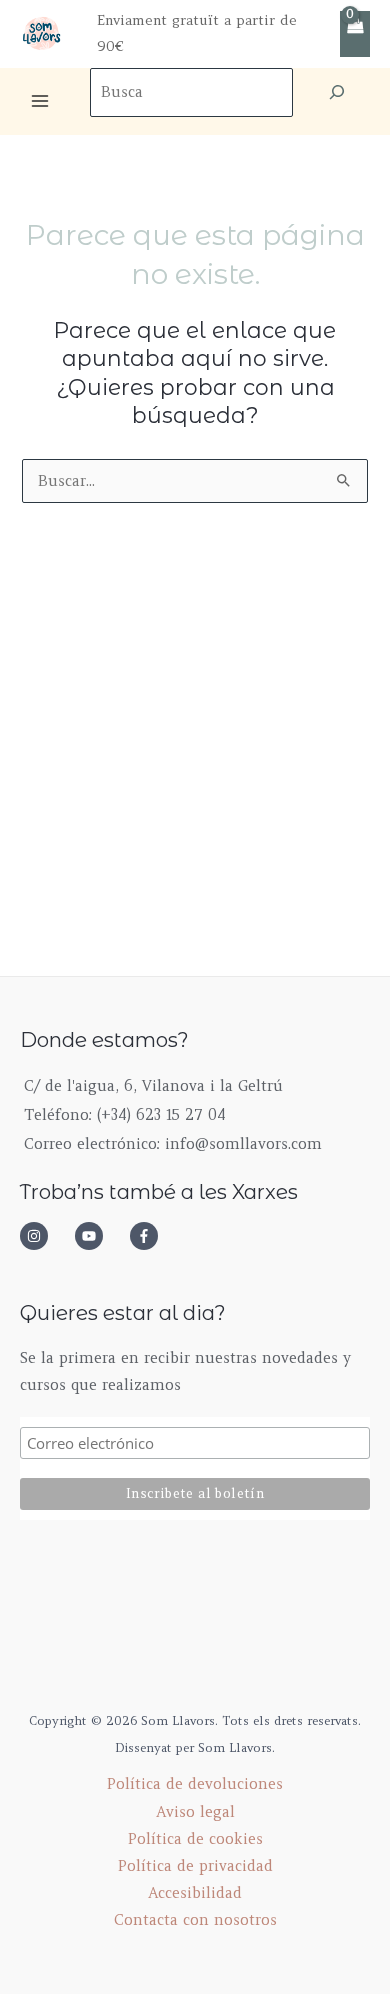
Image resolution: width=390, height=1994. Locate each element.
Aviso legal (195, 1812)
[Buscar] (337, 92)
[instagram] (45, 1236)
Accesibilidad (195, 1893)
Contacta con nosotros (195, 1920)
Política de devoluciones (195, 1784)
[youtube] (100, 1236)
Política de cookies (195, 1839)
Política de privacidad (195, 1866)
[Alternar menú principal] (40, 101)
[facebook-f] (150, 1236)
